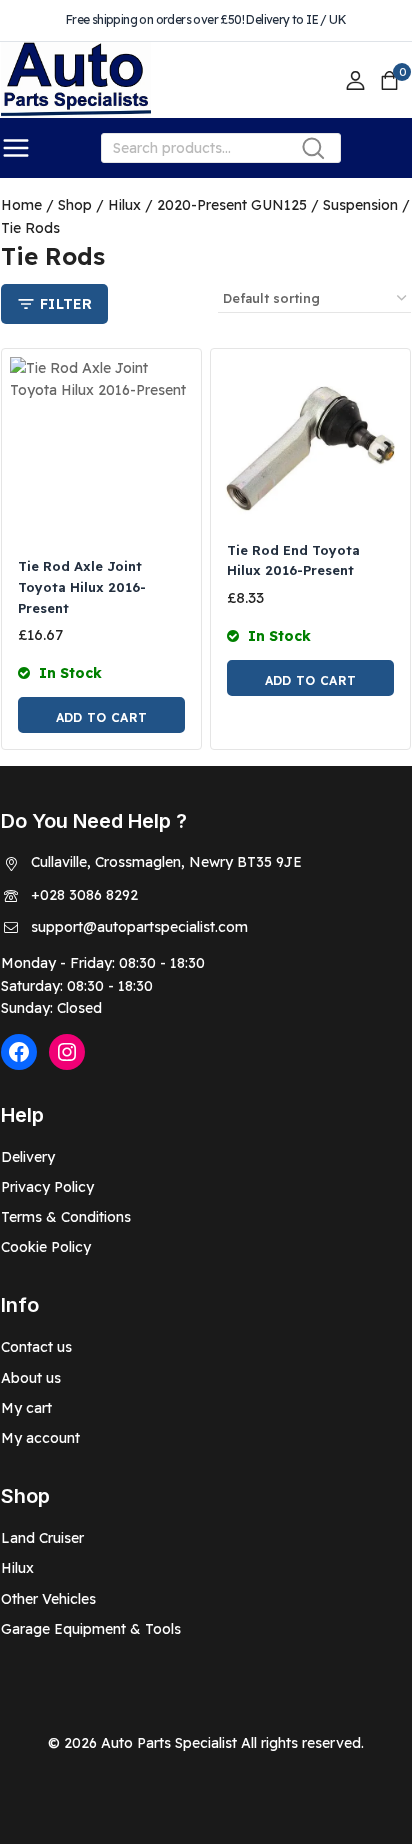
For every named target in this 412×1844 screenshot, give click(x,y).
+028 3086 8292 (84, 895)
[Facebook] (19, 1052)
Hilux (17, 1568)
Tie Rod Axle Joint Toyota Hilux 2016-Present (82, 587)
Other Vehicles (48, 1599)
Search (319, 152)
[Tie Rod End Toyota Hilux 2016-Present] (310, 440)
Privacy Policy (47, 1187)
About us (31, 1378)
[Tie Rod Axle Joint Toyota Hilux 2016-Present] (101, 448)
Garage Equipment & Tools (91, 1629)
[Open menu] (16, 148)
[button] (101, 715)
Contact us (36, 1347)
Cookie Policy (46, 1247)
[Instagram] (67, 1052)
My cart (26, 1408)
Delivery (28, 1157)
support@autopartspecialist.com (139, 927)
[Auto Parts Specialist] (76, 80)
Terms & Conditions (66, 1217)
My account (40, 1438)
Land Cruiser (42, 1538)
